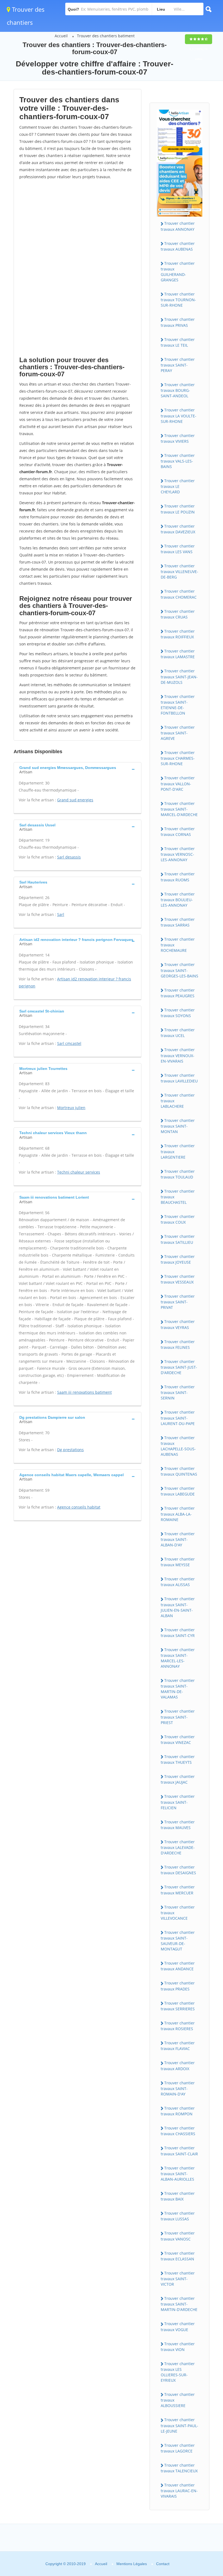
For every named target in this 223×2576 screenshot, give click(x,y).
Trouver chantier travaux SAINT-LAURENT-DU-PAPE (178, 1418)
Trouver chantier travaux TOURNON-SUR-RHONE (178, 300)
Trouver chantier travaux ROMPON (178, 2111)
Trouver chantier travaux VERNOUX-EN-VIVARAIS (178, 1055)
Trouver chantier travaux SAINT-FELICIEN (178, 1802)
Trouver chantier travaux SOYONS (178, 1013)
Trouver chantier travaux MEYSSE (178, 1562)
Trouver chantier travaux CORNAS (178, 832)
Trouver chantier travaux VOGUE (178, 2326)
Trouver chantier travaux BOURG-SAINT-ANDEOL (178, 390)
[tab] (78, 769)
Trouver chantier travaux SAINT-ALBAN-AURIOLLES (178, 2174)
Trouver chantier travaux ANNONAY (178, 226)
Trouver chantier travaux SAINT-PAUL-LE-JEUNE (179, 2425)
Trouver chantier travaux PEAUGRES (178, 993)
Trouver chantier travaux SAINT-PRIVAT (178, 1302)
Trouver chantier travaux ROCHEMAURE (178, 945)
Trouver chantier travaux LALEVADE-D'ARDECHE (178, 1847)
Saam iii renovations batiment (84, 1392)
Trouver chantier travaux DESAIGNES (178, 1870)
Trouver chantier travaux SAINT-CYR (178, 1633)
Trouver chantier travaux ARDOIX (178, 2066)
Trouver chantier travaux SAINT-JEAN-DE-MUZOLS (179, 676)
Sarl (61, 914)
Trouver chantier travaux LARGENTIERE (178, 1151)
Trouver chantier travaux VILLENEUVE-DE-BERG (179, 571)
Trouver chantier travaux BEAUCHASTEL (178, 1197)
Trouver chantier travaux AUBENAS (178, 246)
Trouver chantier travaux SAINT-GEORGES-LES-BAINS (179, 970)
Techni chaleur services (79, 1172)
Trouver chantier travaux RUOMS (178, 877)
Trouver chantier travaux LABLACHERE (178, 1101)
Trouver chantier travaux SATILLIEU (178, 1239)
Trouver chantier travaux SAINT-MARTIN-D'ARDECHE (179, 2304)
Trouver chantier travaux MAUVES (178, 1825)
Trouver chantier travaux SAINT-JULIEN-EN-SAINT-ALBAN (178, 1607)
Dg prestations (70, 1450)
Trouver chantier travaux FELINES (178, 1344)
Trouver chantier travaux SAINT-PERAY (178, 365)
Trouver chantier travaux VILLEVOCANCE (178, 1913)
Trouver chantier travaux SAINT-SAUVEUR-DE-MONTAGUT (178, 1941)
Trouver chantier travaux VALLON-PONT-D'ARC (178, 783)
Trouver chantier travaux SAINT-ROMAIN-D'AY (178, 2088)
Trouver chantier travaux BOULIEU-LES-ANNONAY (178, 900)
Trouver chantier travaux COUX (178, 1219)
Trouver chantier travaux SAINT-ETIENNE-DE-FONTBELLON (178, 705)
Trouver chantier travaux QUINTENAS (179, 1471)
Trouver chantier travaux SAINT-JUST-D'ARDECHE (179, 1367)
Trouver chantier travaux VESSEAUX (178, 1279)
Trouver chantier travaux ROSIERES (178, 2026)
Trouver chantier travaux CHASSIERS (178, 2131)
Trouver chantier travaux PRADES (178, 1986)
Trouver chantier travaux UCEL (178, 1033)
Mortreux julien (71, 1108)
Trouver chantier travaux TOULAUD (178, 1174)
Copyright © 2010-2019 (66, 2564)
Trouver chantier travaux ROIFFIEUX (178, 634)
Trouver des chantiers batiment (106, 36)
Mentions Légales (132, 2564)
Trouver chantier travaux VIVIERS (178, 438)
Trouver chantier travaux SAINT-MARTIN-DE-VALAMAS (178, 1689)
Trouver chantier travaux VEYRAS (178, 1324)
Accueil (61, 36)
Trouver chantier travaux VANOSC (178, 2236)
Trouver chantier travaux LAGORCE (178, 2448)
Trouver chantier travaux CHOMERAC (179, 594)
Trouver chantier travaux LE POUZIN (178, 509)
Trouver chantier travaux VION (178, 2347)
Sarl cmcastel (69, 1043)
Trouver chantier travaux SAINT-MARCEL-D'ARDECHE (179, 809)
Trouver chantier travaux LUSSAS (178, 2216)
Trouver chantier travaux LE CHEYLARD (178, 486)
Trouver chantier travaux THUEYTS (178, 1759)
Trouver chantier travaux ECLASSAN (178, 2256)
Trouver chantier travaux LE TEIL (178, 342)
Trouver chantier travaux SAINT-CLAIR (179, 2151)
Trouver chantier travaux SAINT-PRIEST (178, 1717)
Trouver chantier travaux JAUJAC (178, 1779)
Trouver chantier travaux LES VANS (178, 549)
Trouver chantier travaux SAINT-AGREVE (178, 733)
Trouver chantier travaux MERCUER (178, 1890)
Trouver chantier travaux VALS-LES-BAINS (178, 461)
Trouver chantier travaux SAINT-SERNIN (178, 1392)
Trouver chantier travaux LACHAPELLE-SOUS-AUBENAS (178, 1446)
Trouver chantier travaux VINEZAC (178, 1740)
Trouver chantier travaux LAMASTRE (178, 654)
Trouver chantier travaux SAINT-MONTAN (178, 1126)
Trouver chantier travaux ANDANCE (178, 1966)
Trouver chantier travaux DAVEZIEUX (178, 529)
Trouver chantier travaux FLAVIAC (178, 2046)
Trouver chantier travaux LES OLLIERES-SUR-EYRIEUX (178, 2372)
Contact (163, 2564)
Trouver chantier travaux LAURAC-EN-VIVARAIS (179, 2491)
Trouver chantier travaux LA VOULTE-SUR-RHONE (179, 416)
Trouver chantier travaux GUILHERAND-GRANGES (178, 272)
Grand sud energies (75, 800)
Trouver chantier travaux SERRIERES (178, 2006)
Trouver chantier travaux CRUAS (178, 614)
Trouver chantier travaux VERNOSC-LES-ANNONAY (178, 854)
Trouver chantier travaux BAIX (178, 2196)
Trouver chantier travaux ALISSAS (178, 1582)
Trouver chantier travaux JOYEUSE (178, 1259)
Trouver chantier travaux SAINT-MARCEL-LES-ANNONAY (178, 1658)
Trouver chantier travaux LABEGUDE (178, 1491)
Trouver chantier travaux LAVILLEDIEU (179, 1078)
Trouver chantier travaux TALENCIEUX (179, 2468)
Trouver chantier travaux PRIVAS (178, 322)
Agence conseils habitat (79, 1507)
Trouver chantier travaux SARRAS (178, 922)
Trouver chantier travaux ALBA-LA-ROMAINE (178, 1514)
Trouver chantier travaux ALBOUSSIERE (178, 2400)
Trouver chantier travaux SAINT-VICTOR (178, 2279)
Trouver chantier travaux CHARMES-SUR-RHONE (178, 758)
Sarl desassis (69, 857)
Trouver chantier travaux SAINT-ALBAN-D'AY (178, 1539)
